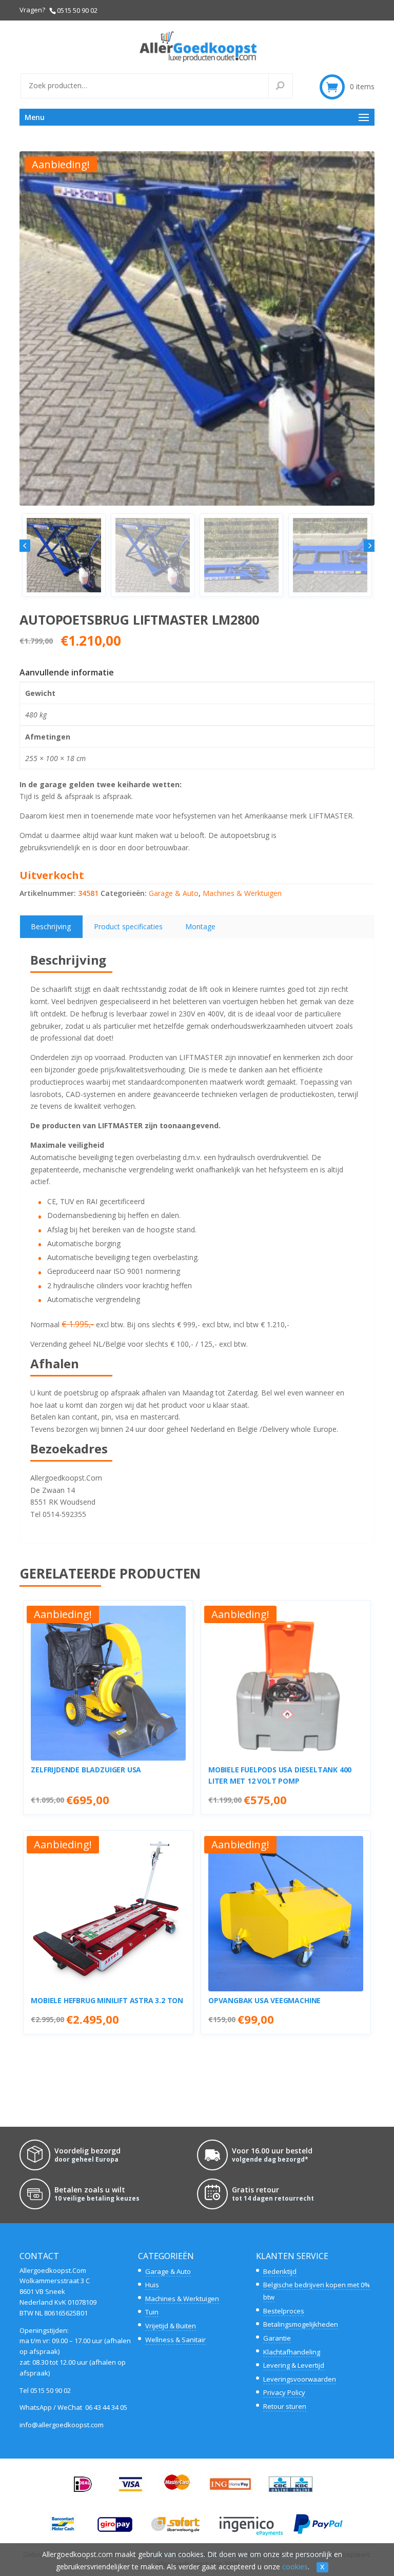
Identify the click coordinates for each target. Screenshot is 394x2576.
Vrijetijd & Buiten (171, 2326)
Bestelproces (284, 2311)
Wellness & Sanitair (175, 2340)
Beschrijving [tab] (51, 926)
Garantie (277, 2338)
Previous (25, 546)
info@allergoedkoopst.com (62, 2425)
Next (369, 546)
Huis (152, 2285)
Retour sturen (285, 2406)
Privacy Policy (284, 2392)
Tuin (152, 2312)
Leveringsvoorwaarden (300, 2379)
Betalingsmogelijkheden (301, 2324)
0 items (362, 86)
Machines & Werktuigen (242, 893)
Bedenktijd (280, 2271)
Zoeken (287, 86)
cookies (295, 2567)
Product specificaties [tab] (128, 926)
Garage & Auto (174, 893)
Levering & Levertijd (294, 2365)
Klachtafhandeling (292, 2352)
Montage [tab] (200, 926)
